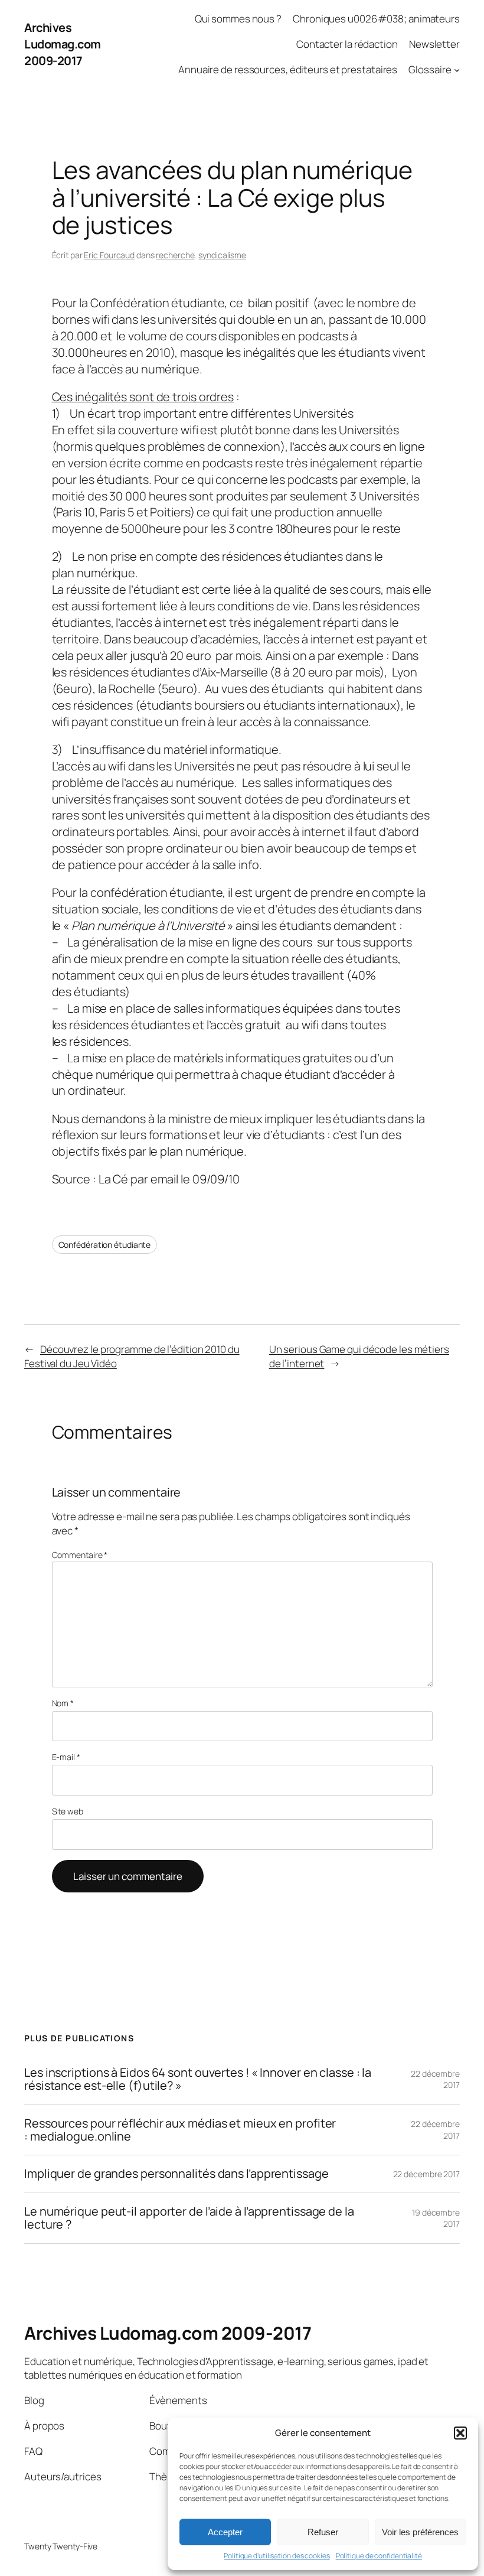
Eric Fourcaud (109, 255)
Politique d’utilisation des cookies (277, 2556)
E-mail (66, 1757)
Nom (63, 1703)
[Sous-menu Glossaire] (457, 70)
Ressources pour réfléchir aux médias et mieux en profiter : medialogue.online (180, 2130)
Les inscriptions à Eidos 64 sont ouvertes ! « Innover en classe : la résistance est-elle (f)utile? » (198, 2079)
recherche (175, 255)
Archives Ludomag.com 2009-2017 (63, 44)
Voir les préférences (420, 2532)
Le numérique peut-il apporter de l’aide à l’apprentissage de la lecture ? (189, 2218)
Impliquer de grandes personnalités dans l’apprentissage (176, 2174)
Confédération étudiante (105, 1245)
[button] (460, 2433)
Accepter (225, 2532)
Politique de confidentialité (379, 2556)
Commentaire (80, 1555)
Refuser (323, 2532)
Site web (68, 1811)
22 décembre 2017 (426, 2174)
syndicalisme (222, 255)
